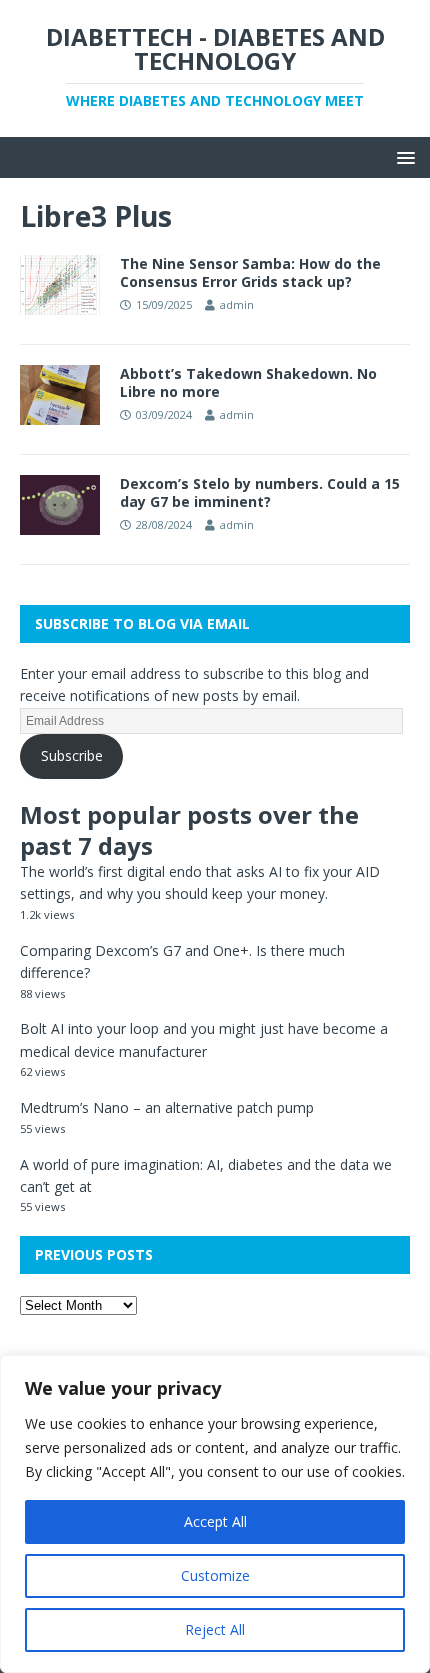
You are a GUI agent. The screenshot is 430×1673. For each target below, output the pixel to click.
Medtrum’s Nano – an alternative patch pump (167, 1107)
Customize (215, 1575)
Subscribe (72, 755)
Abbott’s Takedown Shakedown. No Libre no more (248, 382)
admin (237, 304)
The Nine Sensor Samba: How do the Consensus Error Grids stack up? (250, 272)
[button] (402, 156)
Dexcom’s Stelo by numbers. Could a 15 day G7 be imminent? (260, 492)
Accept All (215, 1521)
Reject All (215, 1629)
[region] (215, 1514)
